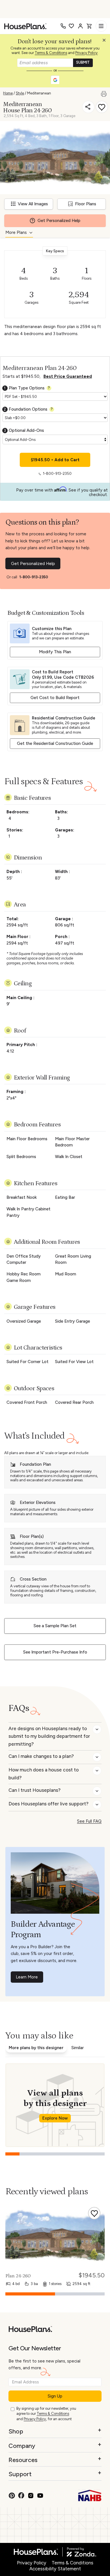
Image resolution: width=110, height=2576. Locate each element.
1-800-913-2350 (57, 474)
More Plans (16, 232)
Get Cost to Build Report (55, 698)
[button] (105, 42)
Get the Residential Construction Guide (55, 743)
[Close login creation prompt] (106, 42)
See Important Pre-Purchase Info (55, 1652)
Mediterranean (39, 93)
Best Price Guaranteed (68, 376)
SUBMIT (83, 62)
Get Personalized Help (33, 564)
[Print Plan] (105, 93)
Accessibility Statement (55, 2569)
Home (8, 93)
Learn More (27, 1977)
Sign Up (55, 2396)
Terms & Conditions (51, 53)
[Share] (88, 107)
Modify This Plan (55, 652)
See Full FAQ (89, 1821)
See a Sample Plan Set (55, 1626)
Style (20, 93)
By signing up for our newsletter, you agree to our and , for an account (46, 2414)
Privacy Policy (86, 53)
